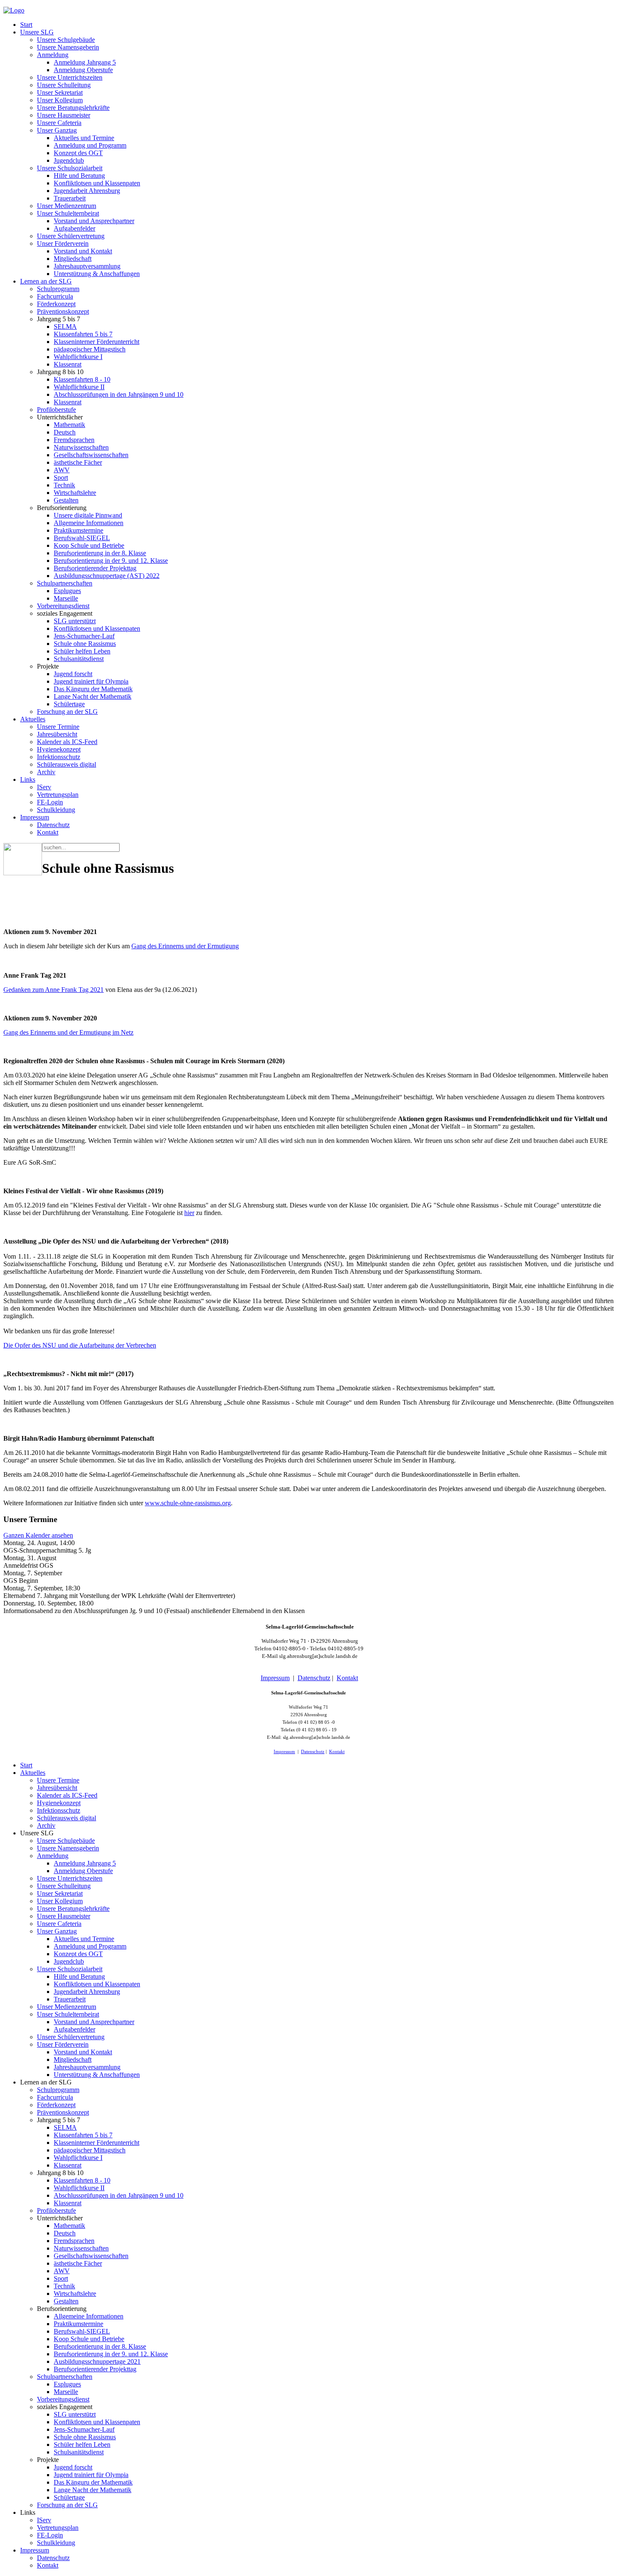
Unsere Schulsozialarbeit (70, 168)
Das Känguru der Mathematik (93, 689)
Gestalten (66, 500)
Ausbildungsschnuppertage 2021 (97, 2361)
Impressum (35, 817)
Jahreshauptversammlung (87, 266)
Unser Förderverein (63, 243)
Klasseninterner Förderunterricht (97, 342)
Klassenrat (68, 364)
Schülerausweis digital (67, 764)
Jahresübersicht (57, 734)
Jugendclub (69, 160)
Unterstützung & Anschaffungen (97, 274)
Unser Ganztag (57, 130)
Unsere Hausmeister (64, 115)
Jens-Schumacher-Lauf (84, 636)
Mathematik (69, 425)
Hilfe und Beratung (79, 176)
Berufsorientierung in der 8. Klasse (100, 553)
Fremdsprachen (74, 440)
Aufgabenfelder (75, 228)
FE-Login (50, 802)
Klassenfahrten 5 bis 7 (83, 334)
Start (26, 25)
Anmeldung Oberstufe (83, 70)
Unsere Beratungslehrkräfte (73, 108)
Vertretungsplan (58, 795)
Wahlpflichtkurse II (79, 387)
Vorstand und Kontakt (83, 251)
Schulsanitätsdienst (79, 659)
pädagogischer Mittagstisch (90, 349)
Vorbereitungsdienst (63, 606)
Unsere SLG (37, 32)
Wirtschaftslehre (75, 493)
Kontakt (48, 832)
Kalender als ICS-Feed (67, 742)
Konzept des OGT (78, 153)
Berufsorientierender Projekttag (95, 568)
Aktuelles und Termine (84, 138)
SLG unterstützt (75, 621)
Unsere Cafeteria (59, 123)
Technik (64, 485)
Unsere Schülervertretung (71, 236)
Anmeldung (53, 55)
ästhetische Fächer (78, 462)
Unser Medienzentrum (67, 206)
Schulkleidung (56, 810)
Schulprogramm (58, 289)
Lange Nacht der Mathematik (93, 696)
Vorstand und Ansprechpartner (94, 221)
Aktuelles (33, 719)
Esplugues (67, 591)
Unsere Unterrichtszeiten (70, 77)
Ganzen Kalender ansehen (38, 1535)
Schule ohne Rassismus (85, 644)
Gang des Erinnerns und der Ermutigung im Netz (68, 1032)
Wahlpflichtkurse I (78, 357)
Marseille (66, 598)
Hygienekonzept (59, 749)
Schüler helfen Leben (82, 651)
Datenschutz (53, 825)
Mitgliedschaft (73, 259)
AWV (62, 470)
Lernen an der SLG (46, 281)
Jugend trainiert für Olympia (91, 681)
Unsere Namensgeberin (68, 47)
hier (189, 1213)
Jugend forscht (73, 674)
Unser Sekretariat (60, 92)
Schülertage (69, 704)
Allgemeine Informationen (89, 523)
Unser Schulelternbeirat (68, 213)
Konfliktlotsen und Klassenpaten (97, 183)
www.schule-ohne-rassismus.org (188, 1503)
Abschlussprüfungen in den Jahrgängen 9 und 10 (119, 394)
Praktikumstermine (78, 530)
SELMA (65, 327)
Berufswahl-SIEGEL (82, 538)
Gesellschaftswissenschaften (91, 455)
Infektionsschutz (59, 757)
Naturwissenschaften (81, 447)
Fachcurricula (55, 296)
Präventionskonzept (63, 311)
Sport (61, 477)
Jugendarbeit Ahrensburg (87, 191)
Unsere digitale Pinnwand (88, 515)
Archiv (46, 772)
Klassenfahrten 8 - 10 (82, 379)
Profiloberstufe (56, 410)
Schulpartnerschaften (65, 583)
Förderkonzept (56, 304)
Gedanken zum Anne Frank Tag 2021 (54, 990)
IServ (44, 787)
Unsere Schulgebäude (66, 40)
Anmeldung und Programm (90, 145)
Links (28, 779)
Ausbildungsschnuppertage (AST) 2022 (107, 576)
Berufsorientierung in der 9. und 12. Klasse (111, 561)
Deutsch (65, 432)
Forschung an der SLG (67, 712)
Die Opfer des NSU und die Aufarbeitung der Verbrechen (80, 1345)
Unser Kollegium (60, 100)
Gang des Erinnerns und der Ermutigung (185, 946)
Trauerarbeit (70, 198)
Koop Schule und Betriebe (89, 545)
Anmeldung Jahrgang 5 (85, 62)
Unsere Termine (58, 727)
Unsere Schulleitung (64, 85)
